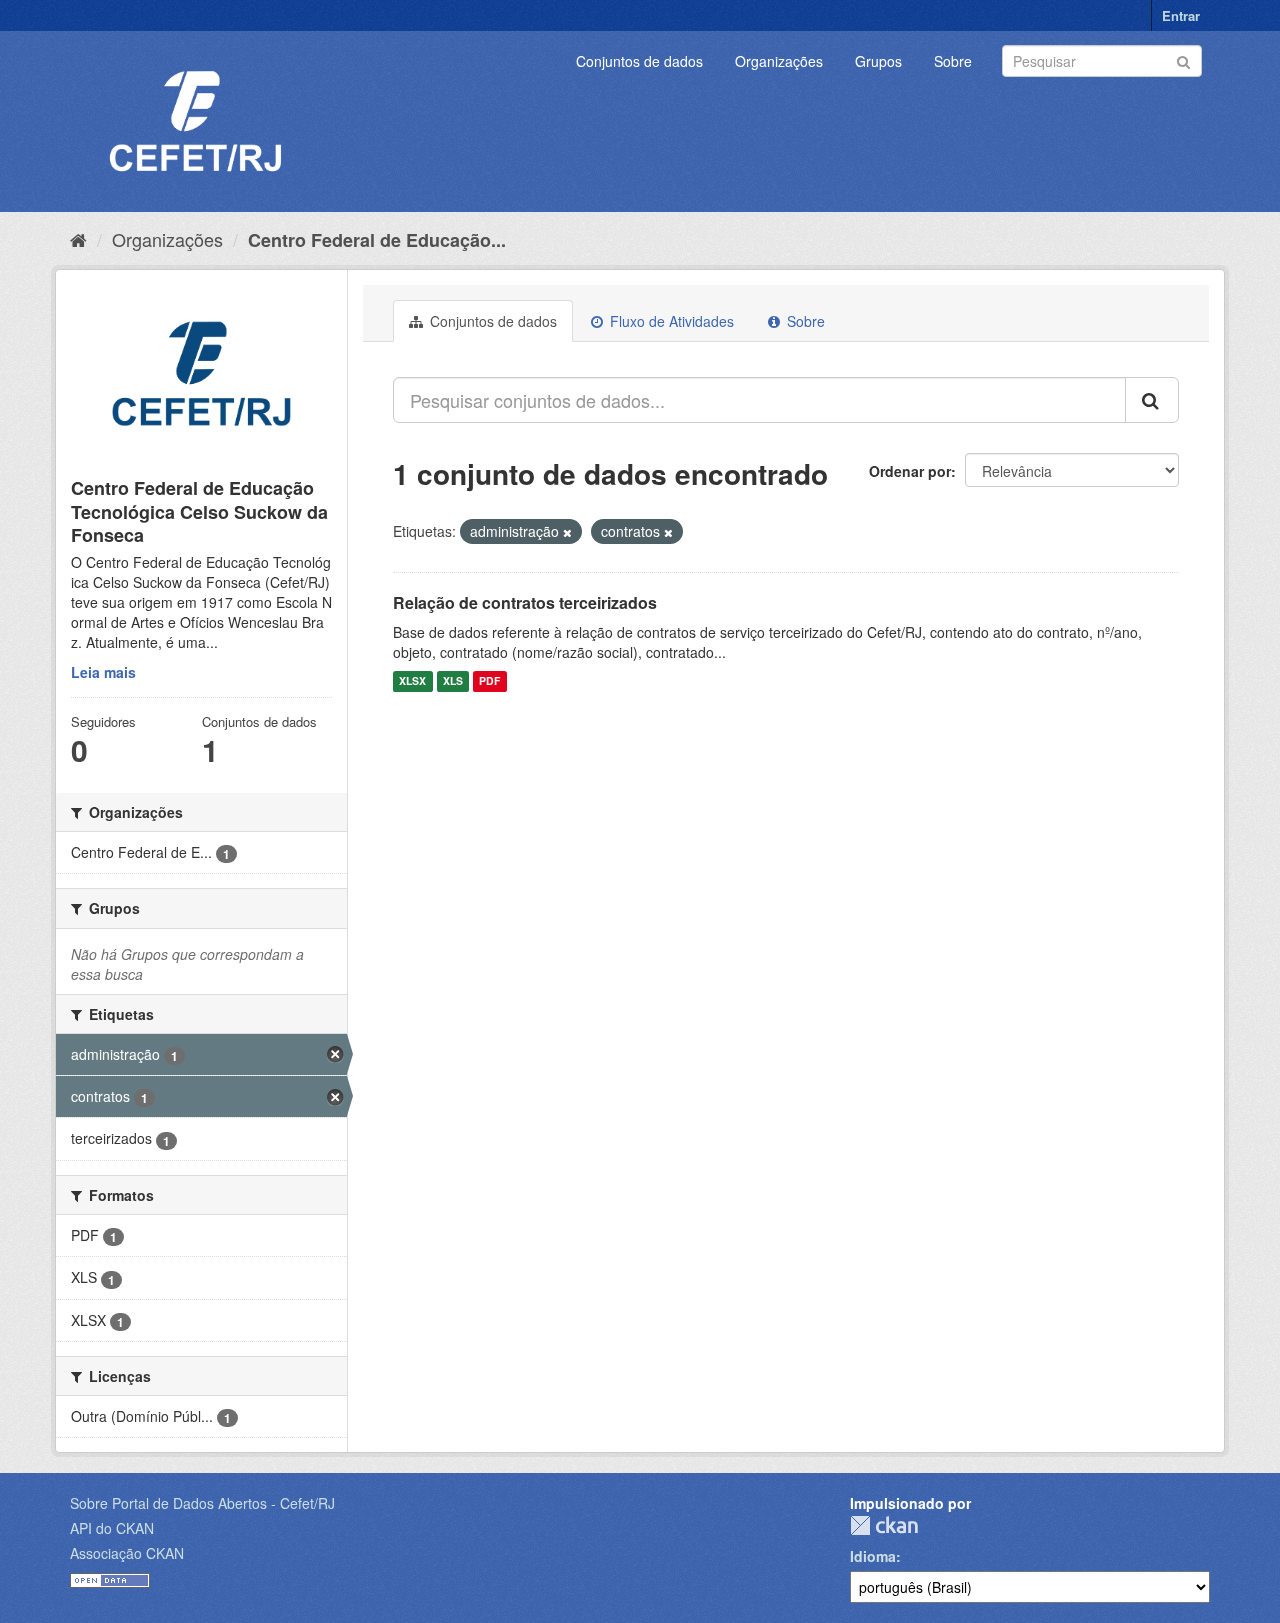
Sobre (953, 61)
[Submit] (1183, 59)
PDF (489, 681)
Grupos (878, 61)
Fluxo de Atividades (670, 321)
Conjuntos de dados (639, 61)
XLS (453, 681)
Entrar (1181, 15)
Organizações (779, 61)
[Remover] (567, 532)
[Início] (78, 239)
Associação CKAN (127, 1553)
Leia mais (103, 672)
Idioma (873, 1556)
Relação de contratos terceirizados (525, 602)
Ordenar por (910, 471)
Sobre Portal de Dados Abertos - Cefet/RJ (202, 1503)
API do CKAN (112, 1528)
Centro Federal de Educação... (377, 240)
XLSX (412, 681)
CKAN (884, 1525)
